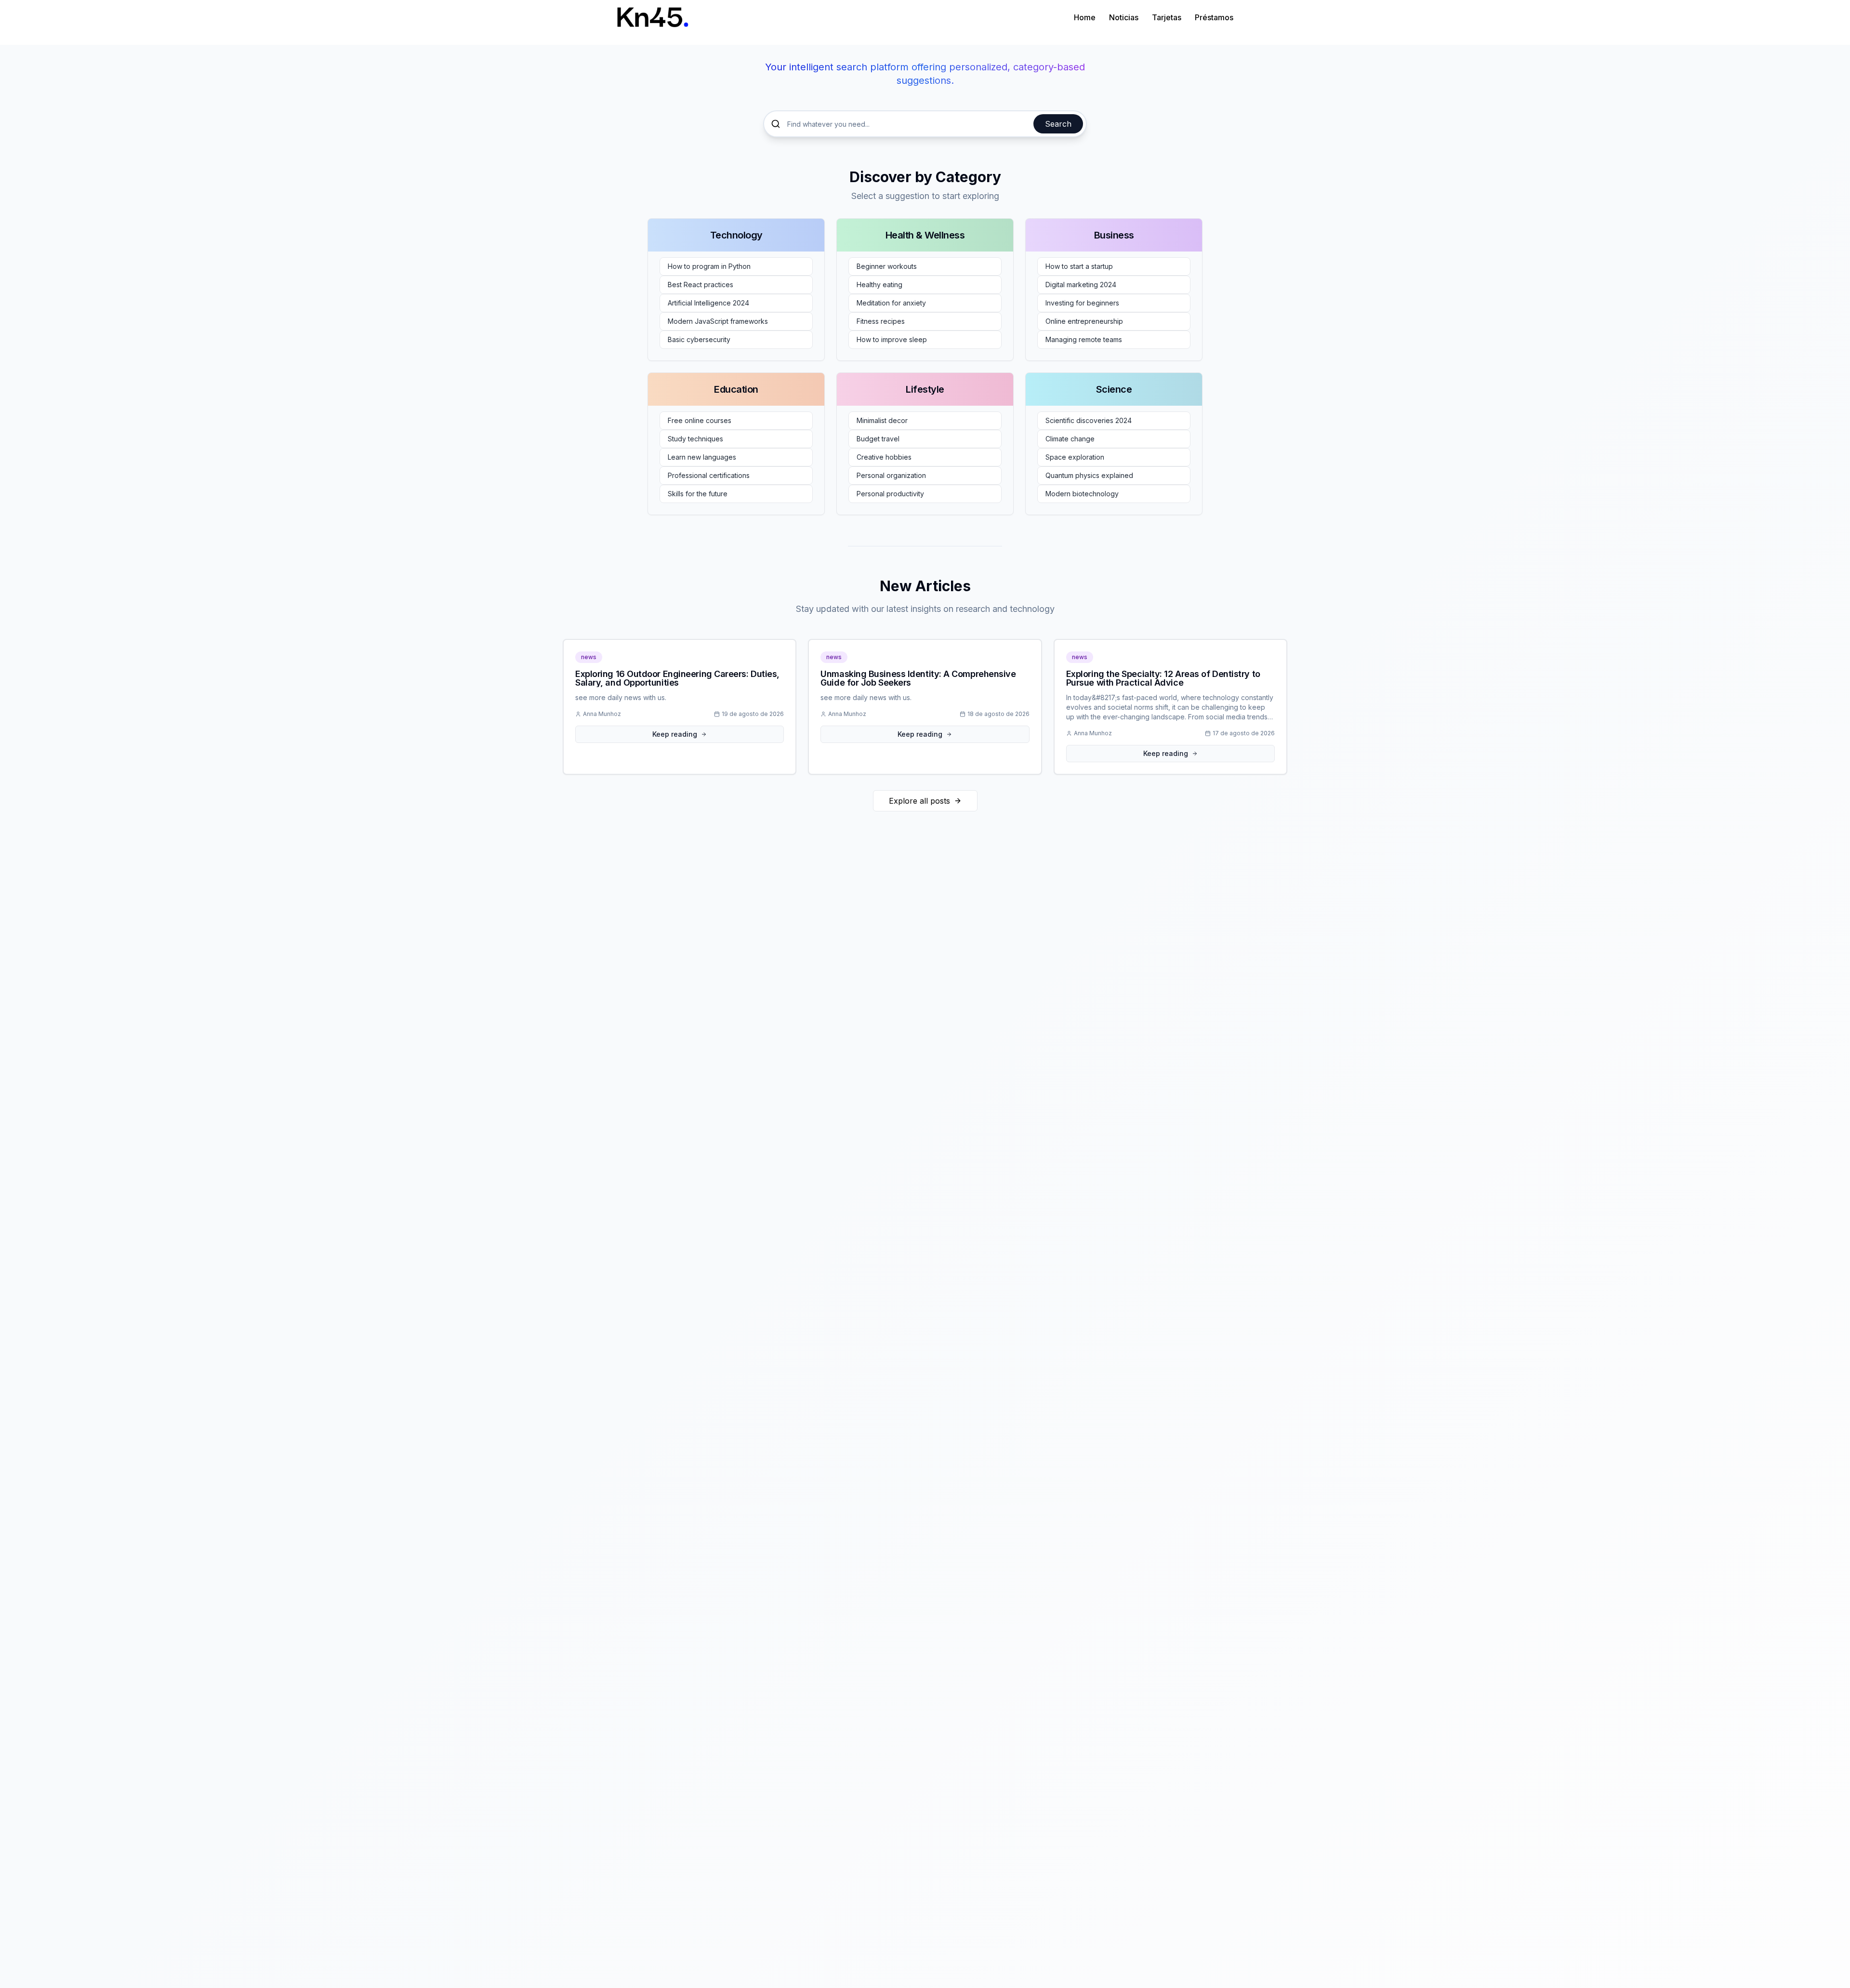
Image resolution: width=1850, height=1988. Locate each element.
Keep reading (675, 734)
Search (1058, 124)
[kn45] (653, 17)
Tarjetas (1167, 17)
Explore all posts (919, 801)
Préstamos (1214, 17)
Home (1085, 17)
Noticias (1124, 17)
